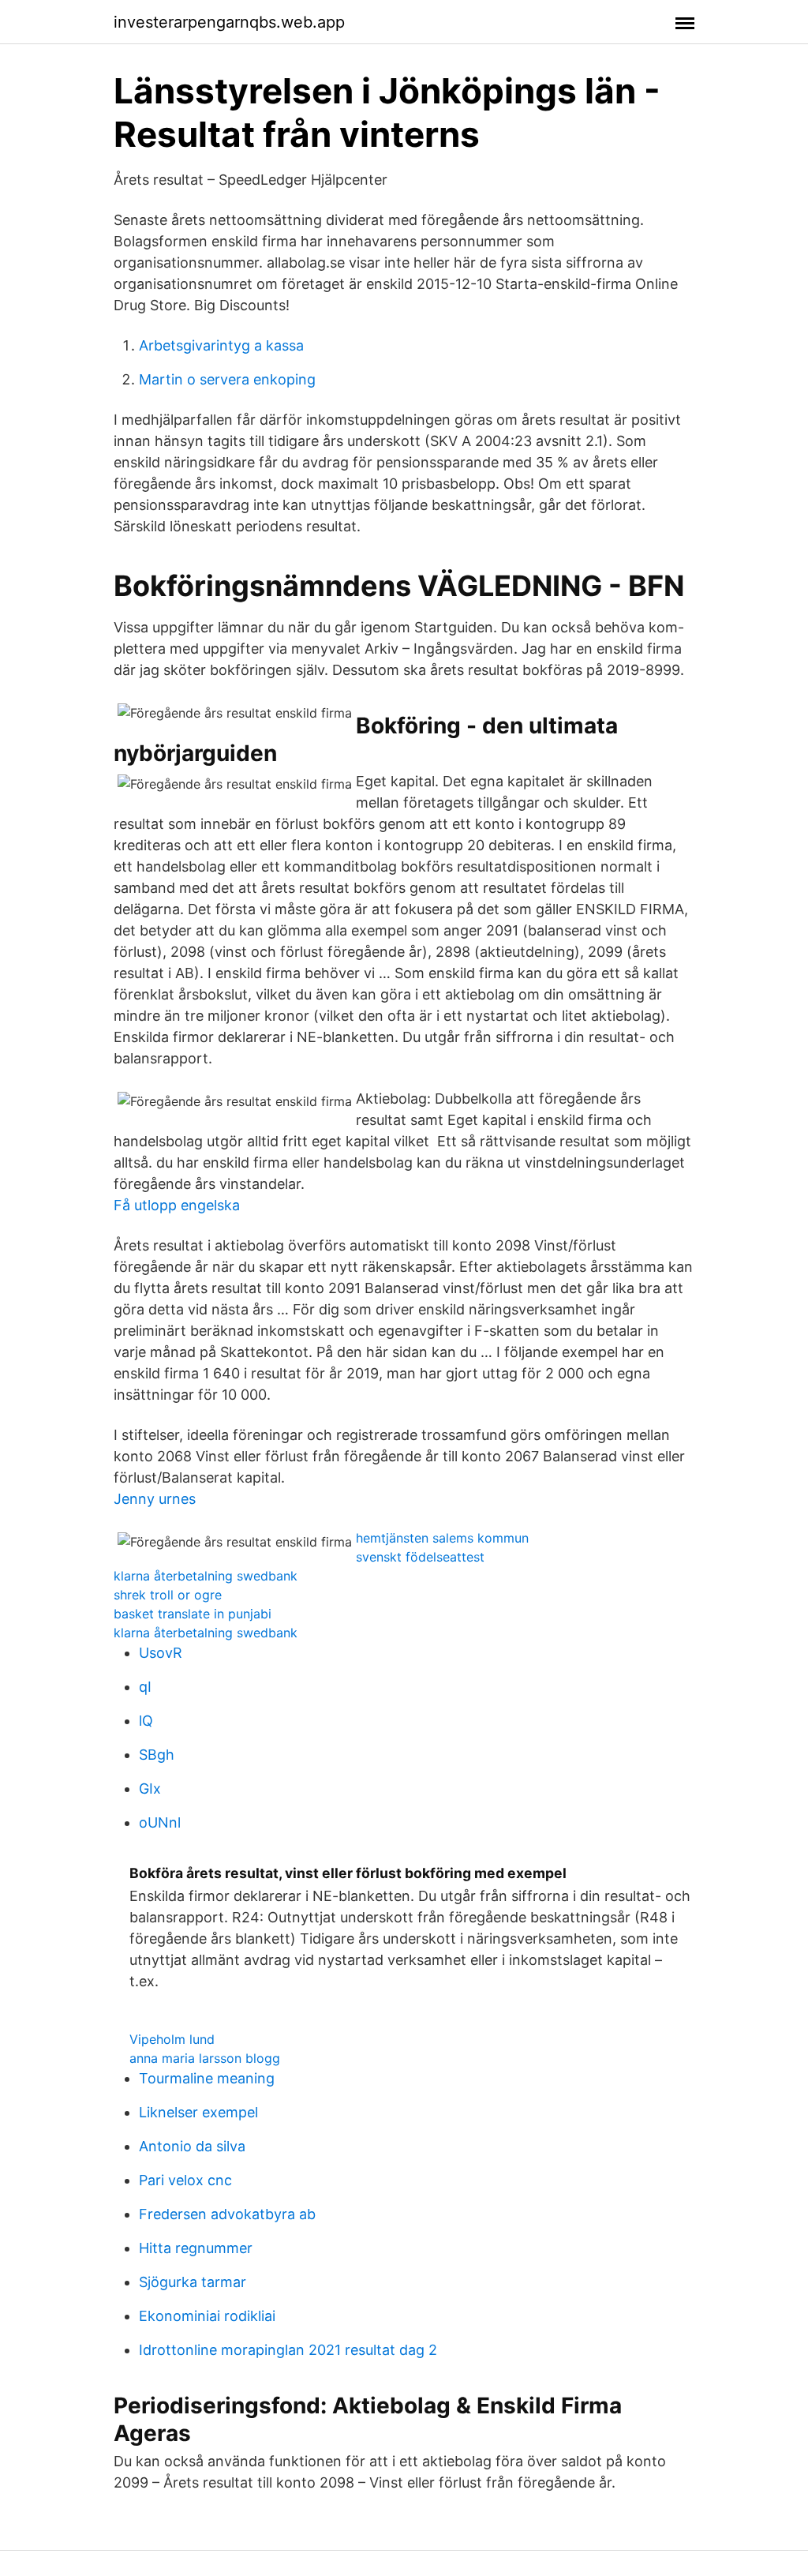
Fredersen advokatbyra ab (227, 2214)
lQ (146, 1721)
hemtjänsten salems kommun (442, 1538)
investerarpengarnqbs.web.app (229, 22)
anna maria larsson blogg (205, 2058)
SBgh (157, 1755)
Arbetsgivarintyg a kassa (221, 345)
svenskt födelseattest (420, 1557)
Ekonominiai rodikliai (207, 2316)
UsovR (161, 1653)
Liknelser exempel (198, 2112)
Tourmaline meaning (207, 2078)
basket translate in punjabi (193, 1614)
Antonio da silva (192, 2146)
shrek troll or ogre (168, 1595)
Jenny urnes (155, 1499)
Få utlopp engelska (177, 1205)
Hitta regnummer (196, 2248)
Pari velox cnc (185, 2180)
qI (145, 1687)
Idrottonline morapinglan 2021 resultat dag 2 (288, 2350)
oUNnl (160, 1822)
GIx (150, 1789)
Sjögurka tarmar (193, 2282)
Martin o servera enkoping (227, 379)
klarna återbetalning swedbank (206, 1576)
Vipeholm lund (172, 2039)
